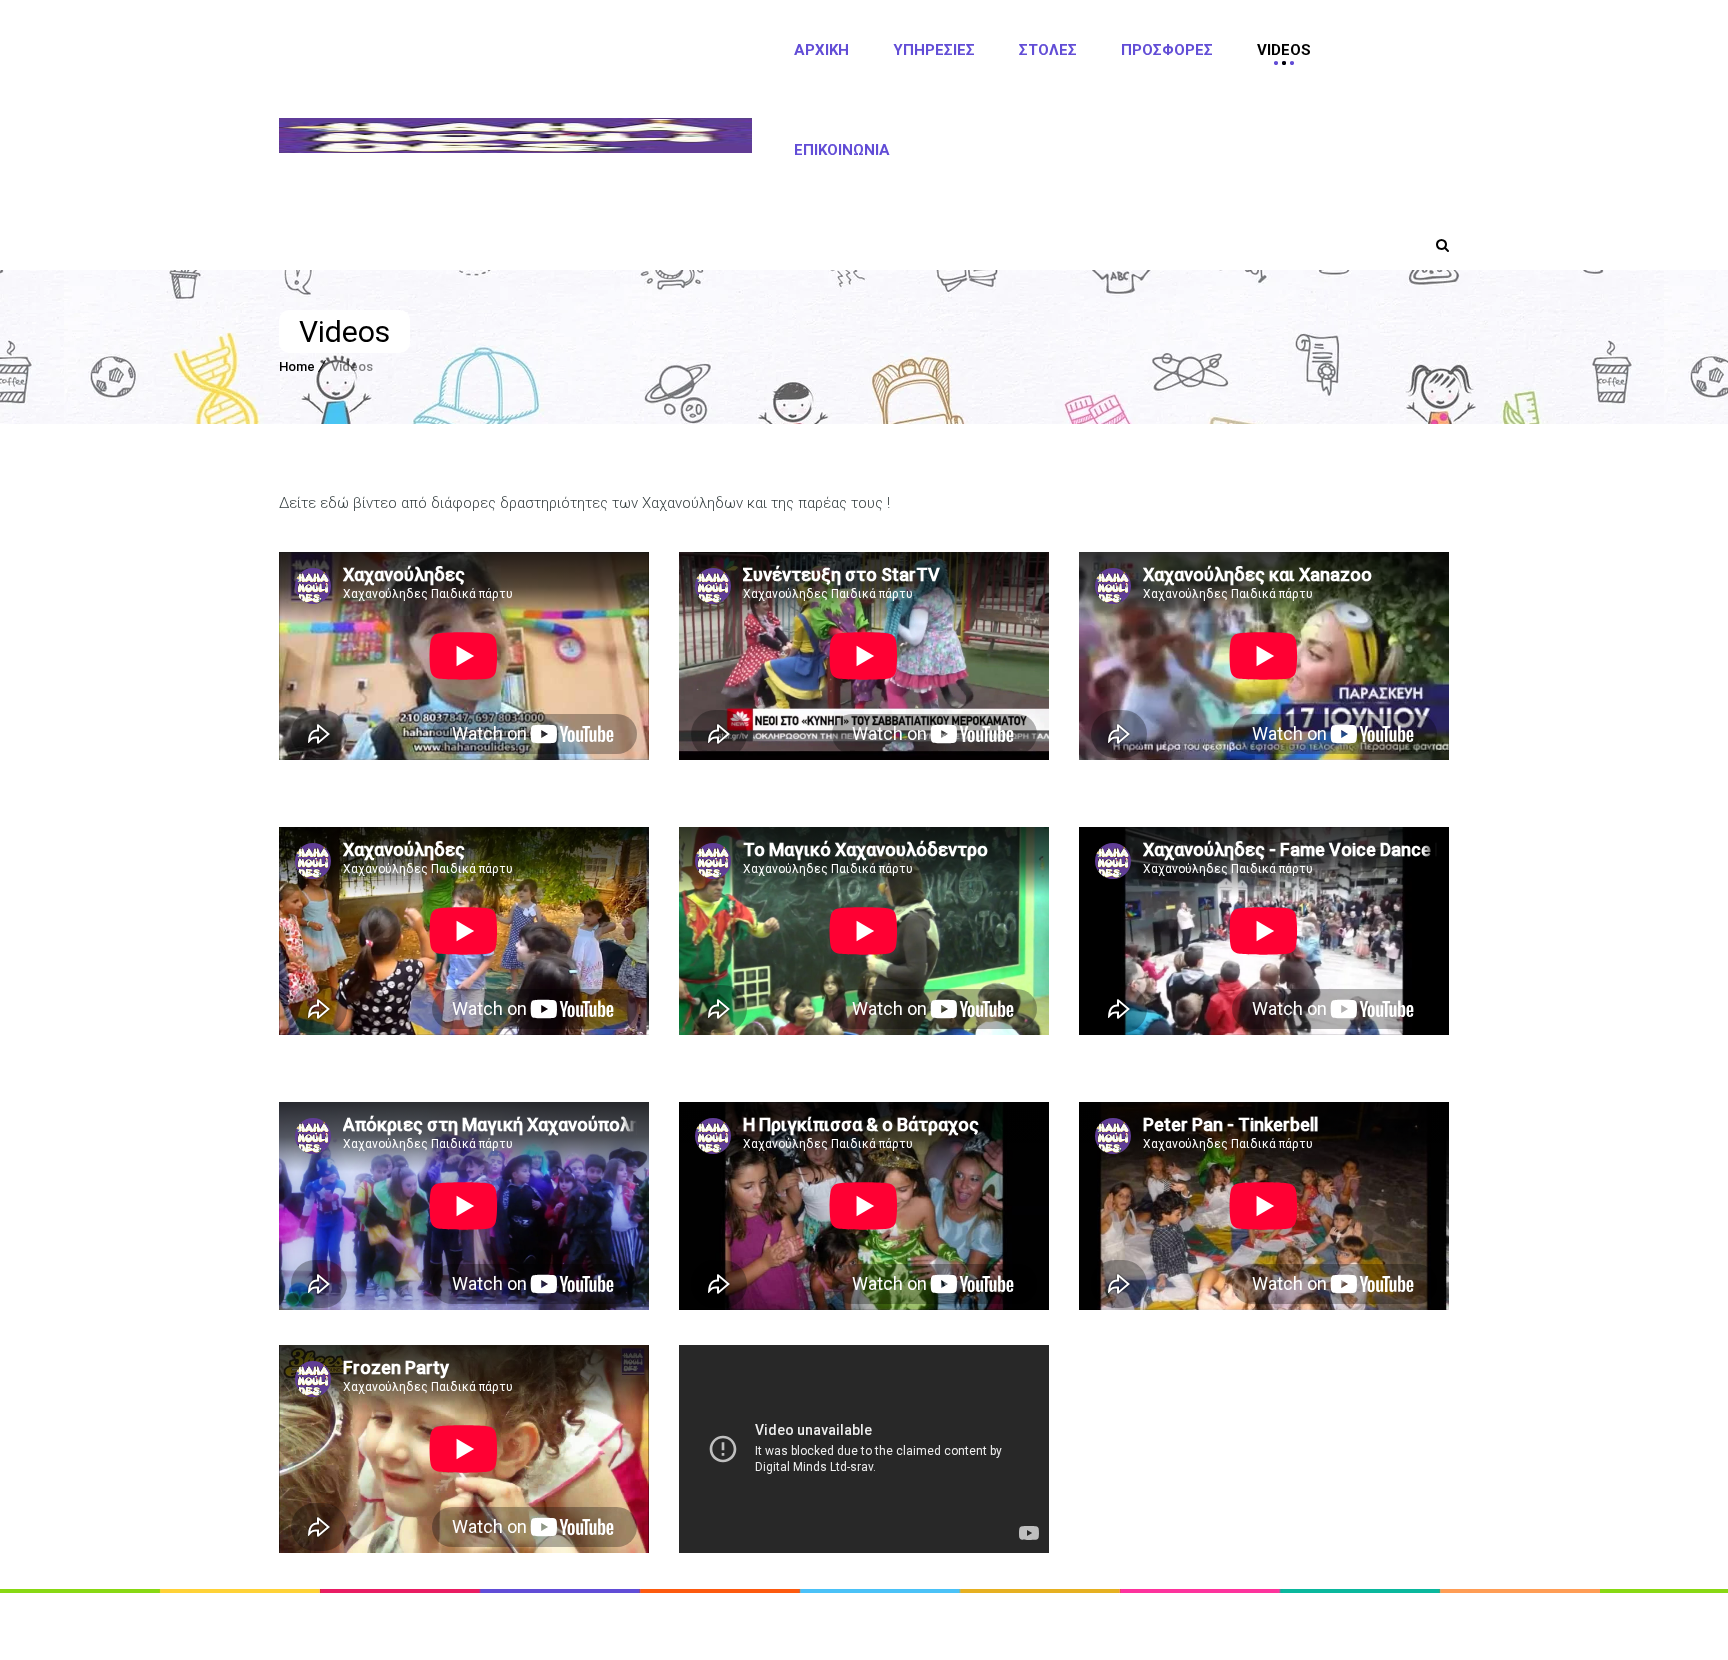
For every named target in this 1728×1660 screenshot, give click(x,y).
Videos (1284, 50)
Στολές (1048, 50)
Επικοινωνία (842, 150)
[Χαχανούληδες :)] (515, 135)
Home (297, 366)
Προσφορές (1167, 50)
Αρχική (821, 50)
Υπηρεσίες (934, 50)
